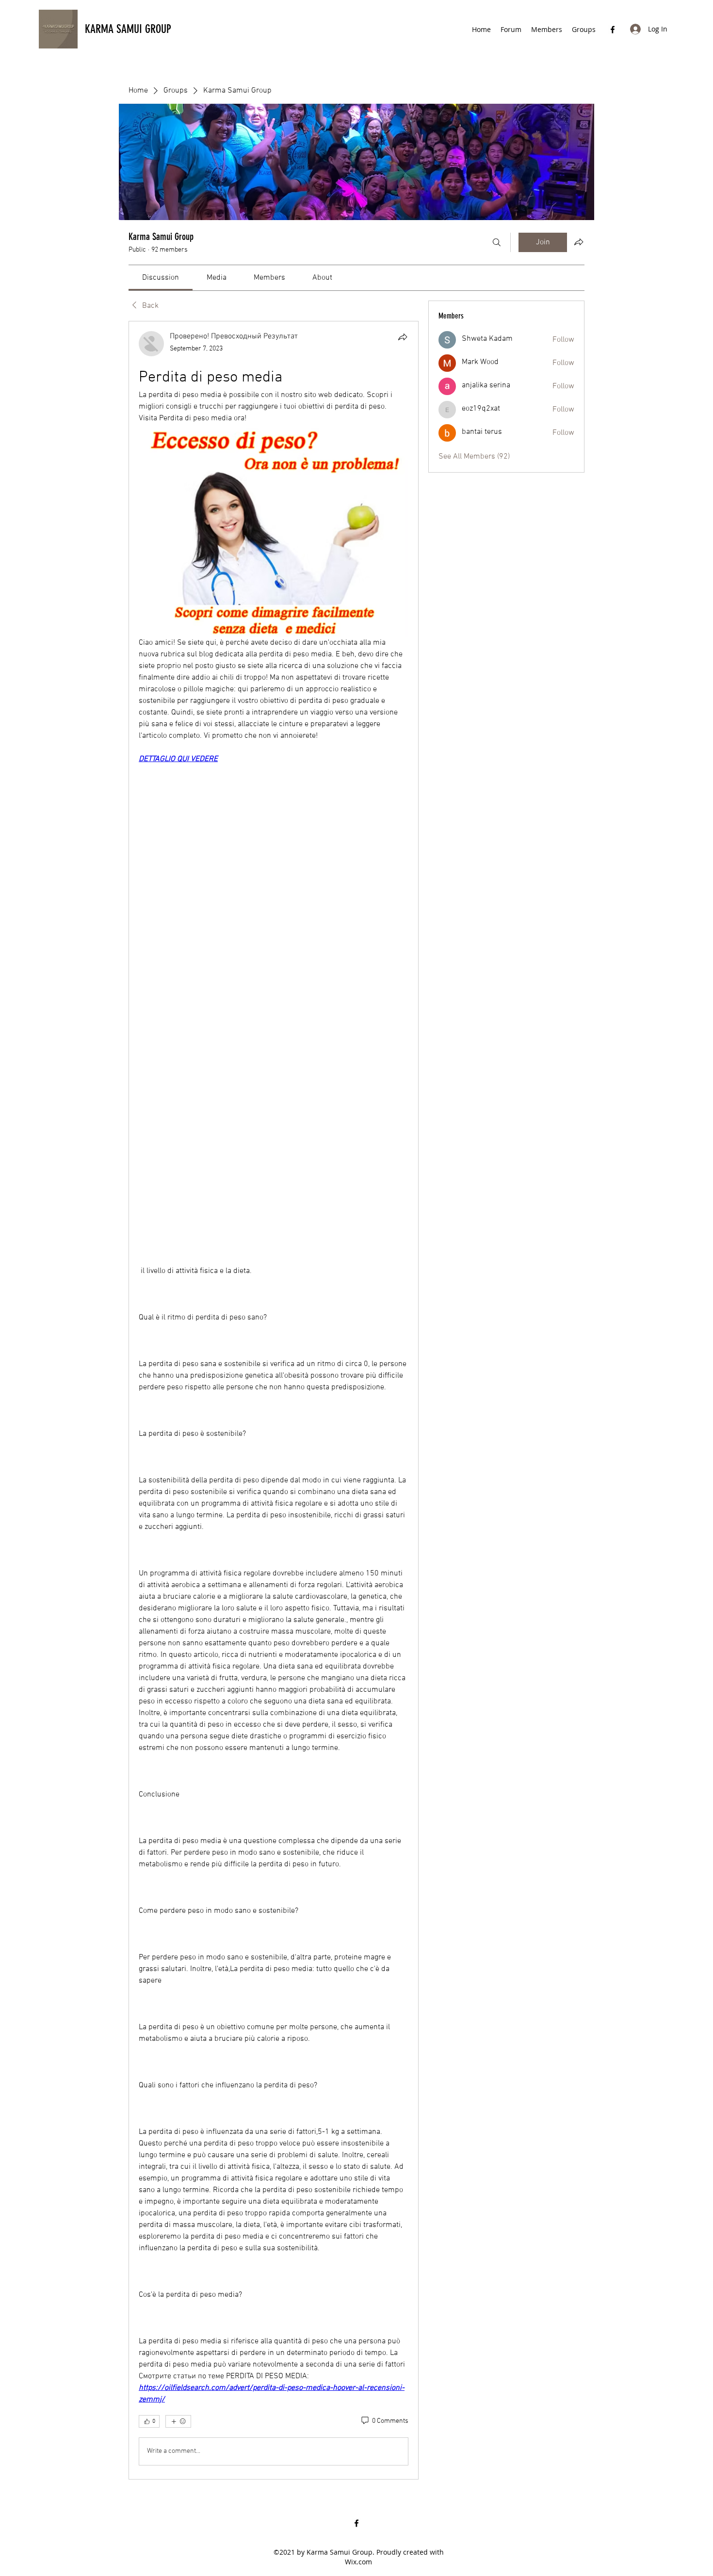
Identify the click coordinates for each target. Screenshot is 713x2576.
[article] (274, 1400)
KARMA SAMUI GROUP (128, 29)
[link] (161, 278)
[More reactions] (178, 2421)
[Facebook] (613, 30)
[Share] (403, 337)
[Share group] (579, 242)
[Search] (497, 242)
